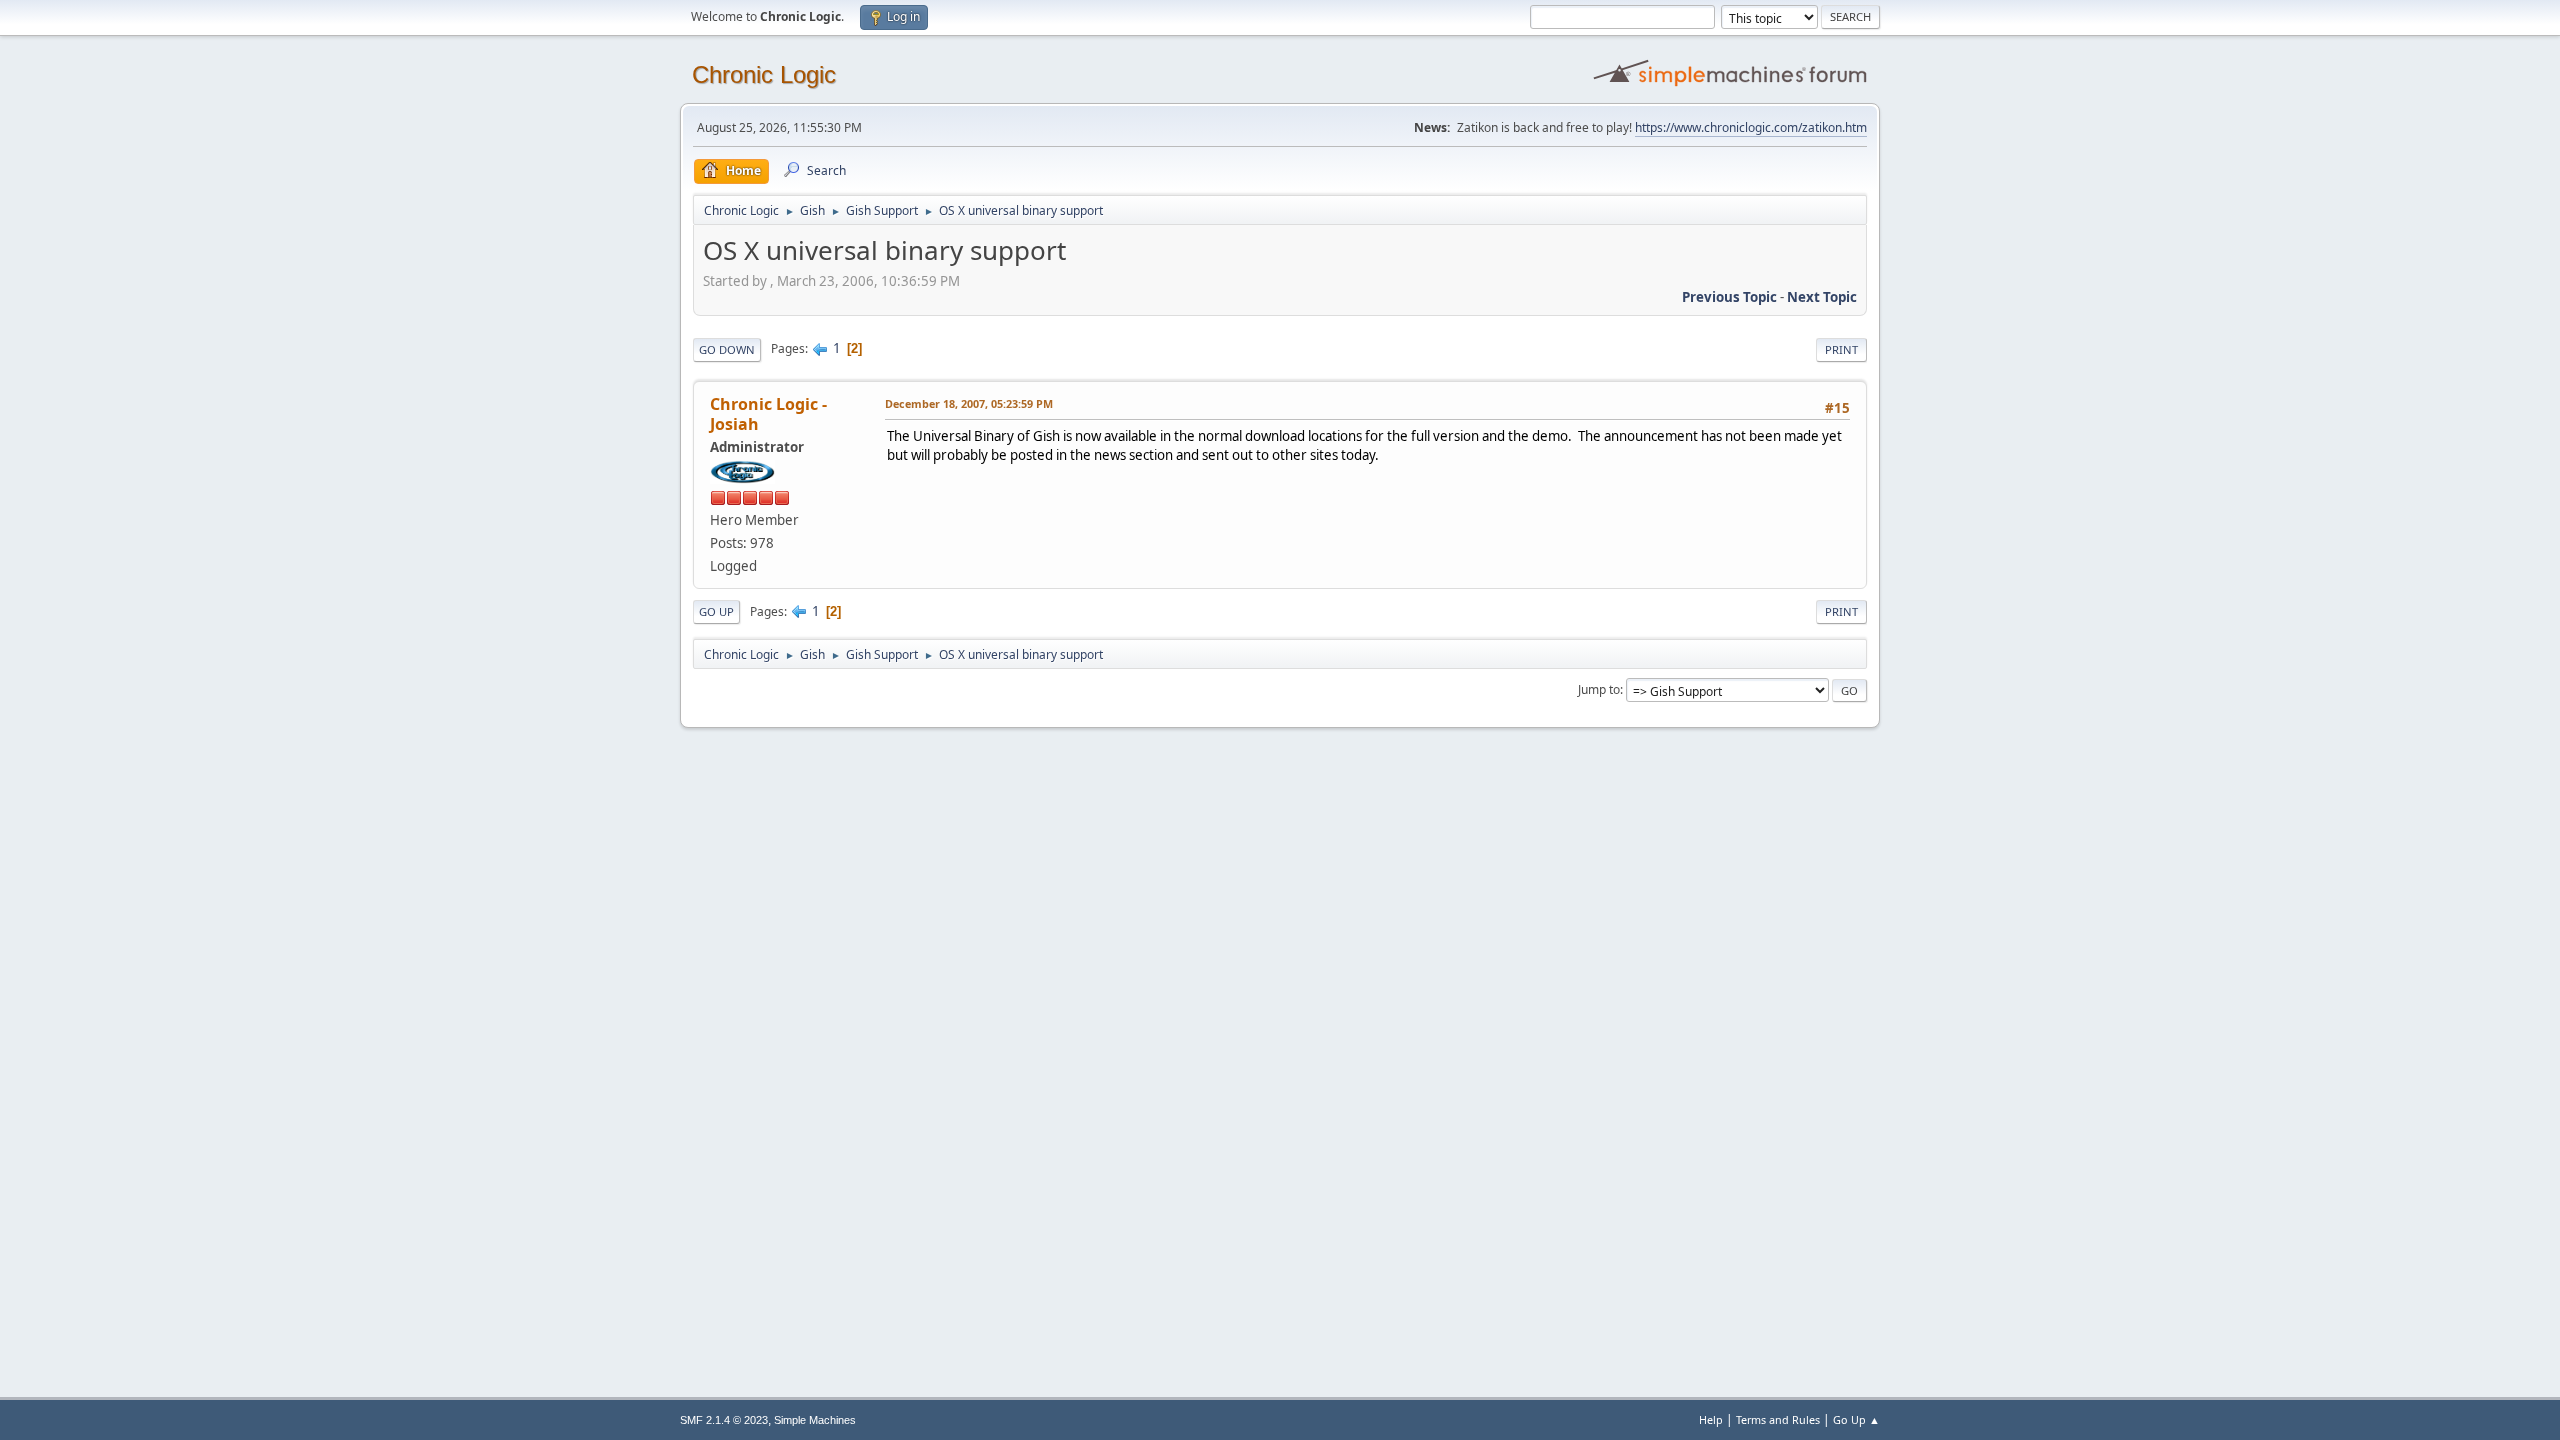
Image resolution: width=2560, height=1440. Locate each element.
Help (1711, 1419)
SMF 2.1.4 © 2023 (724, 1420)
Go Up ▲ (1856, 1419)
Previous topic (1729, 297)
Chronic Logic (764, 74)
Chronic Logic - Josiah (768, 414)
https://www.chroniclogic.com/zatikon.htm (1751, 127)
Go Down (727, 349)
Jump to (1599, 689)
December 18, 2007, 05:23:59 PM (969, 403)
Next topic (1822, 297)
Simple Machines (815, 1420)
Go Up (716, 611)
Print (1841, 349)
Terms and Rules (1778, 1419)
